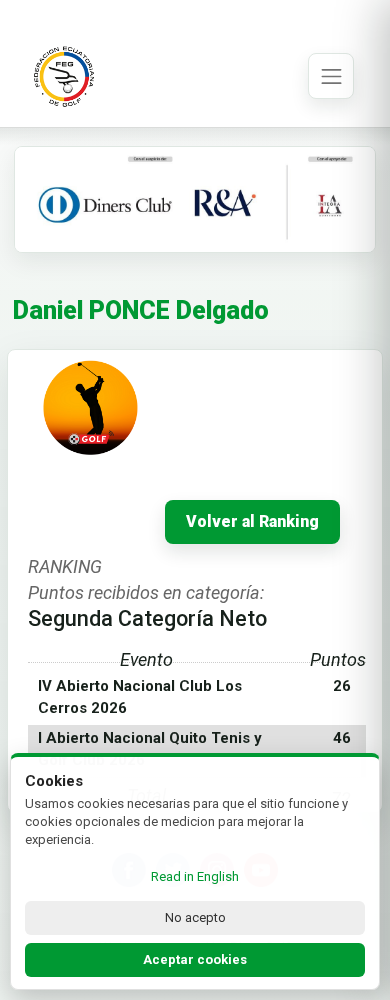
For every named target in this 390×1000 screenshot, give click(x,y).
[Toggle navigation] (331, 76)
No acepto (195, 917)
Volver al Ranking (252, 522)
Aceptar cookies (195, 959)
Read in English (195, 876)
